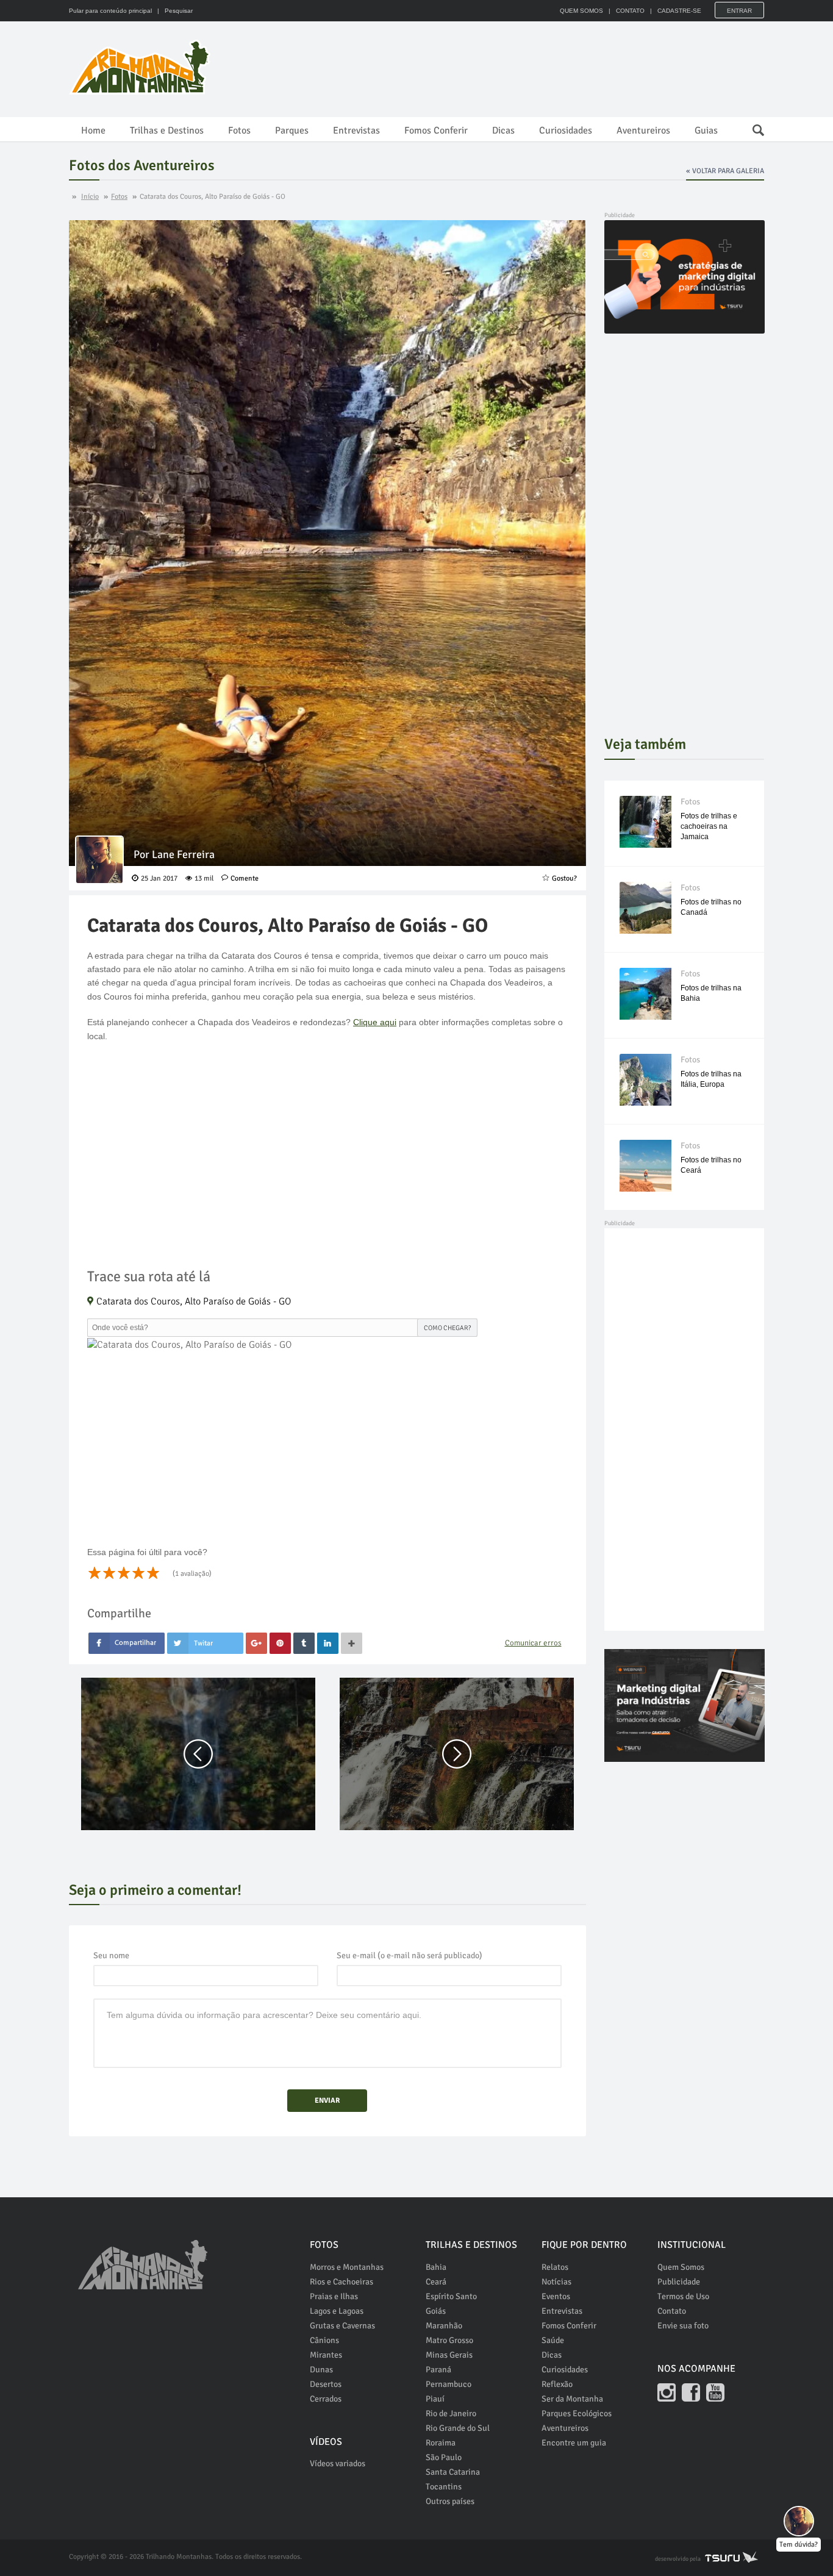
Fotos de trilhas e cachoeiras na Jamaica (709, 826)
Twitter (205, 1643)
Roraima (441, 2443)
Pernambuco (449, 2384)
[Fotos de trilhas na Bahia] (645, 994)
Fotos (239, 131)
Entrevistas (356, 131)
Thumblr (304, 1643)
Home (93, 131)
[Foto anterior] (198, 1754)
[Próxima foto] (457, 1754)
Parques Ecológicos (577, 2413)
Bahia (436, 2267)
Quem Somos (681, 2267)
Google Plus (256, 1643)
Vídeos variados (338, 2463)
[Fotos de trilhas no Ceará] (645, 1166)
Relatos (555, 2267)
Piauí (435, 2399)
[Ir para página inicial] (143, 2258)
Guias (706, 131)
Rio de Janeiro (451, 2413)
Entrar (739, 11)
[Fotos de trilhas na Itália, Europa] (645, 1080)
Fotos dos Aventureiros (142, 165)
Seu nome (111, 1955)
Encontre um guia (574, 2443)
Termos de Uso (683, 2296)
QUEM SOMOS (581, 11)
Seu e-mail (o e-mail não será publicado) (409, 1955)
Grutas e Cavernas (342, 2326)
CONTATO (630, 11)
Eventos (556, 2296)
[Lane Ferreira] (99, 860)
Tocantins (444, 2487)
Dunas (321, 2370)
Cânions (324, 2340)
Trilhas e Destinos (167, 131)
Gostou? (564, 878)
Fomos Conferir (436, 131)
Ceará (436, 2282)
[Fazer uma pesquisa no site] (752, 127)
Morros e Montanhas (347, 2267)
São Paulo (444, 2457)
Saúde (553, 2340)
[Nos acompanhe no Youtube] (715, 2392)
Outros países (450, 2501)
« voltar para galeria (725, 171)
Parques (292, 131)
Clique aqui (375, 1022)
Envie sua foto (683, 2326)
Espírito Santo (451, 2296)
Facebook (127, 1643)
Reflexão (557, 2384)
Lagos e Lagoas (337, 2311)
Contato (672, 2311)
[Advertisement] (542, 67)
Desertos (326, 2384)
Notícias (556, 2282)
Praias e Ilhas (334, 2296)
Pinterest (280, 1643)
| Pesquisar (173, 11)
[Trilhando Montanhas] (141, 67)
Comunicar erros (533, 1643)
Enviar (327, 2101)
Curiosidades (566, 131)
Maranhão (444, 2326)
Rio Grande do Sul (458, 2428)
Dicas (503, 131)
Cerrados (326, 2399)
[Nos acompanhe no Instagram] (667, 2392)
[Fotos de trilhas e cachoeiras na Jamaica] (645, 822)
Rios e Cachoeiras (341, 2282)
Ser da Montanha (572, 2399)
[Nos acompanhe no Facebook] (691, 2392)
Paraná (438, 2370)
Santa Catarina (453, 2472)
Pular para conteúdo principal (110, 11)
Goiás (436, 2311)
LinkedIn (328, 1643)
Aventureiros (643, 131)
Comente (245, 878)
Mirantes (326, 2355)
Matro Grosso (449, 2340)
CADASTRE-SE (679, 11)
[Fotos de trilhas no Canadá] (645, 908)
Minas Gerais (449, 2355)
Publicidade (679, 2282)
